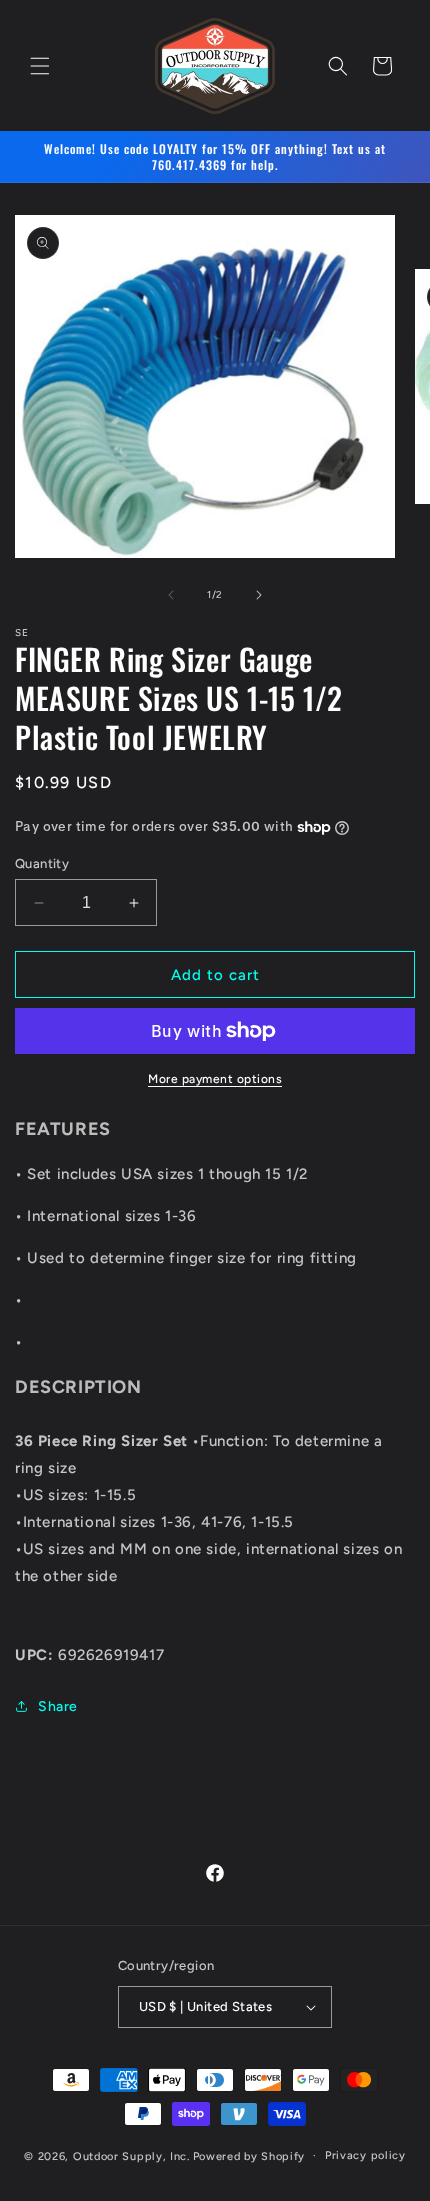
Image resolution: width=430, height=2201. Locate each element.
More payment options (215, 1079)
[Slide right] (259, 595)
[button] (40, 66)
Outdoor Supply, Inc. (131, 2155)
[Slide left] (171, 595)
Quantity (42, 863)
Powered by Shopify (249, 2155)
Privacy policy (365, 2155)
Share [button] (58, 1706)
